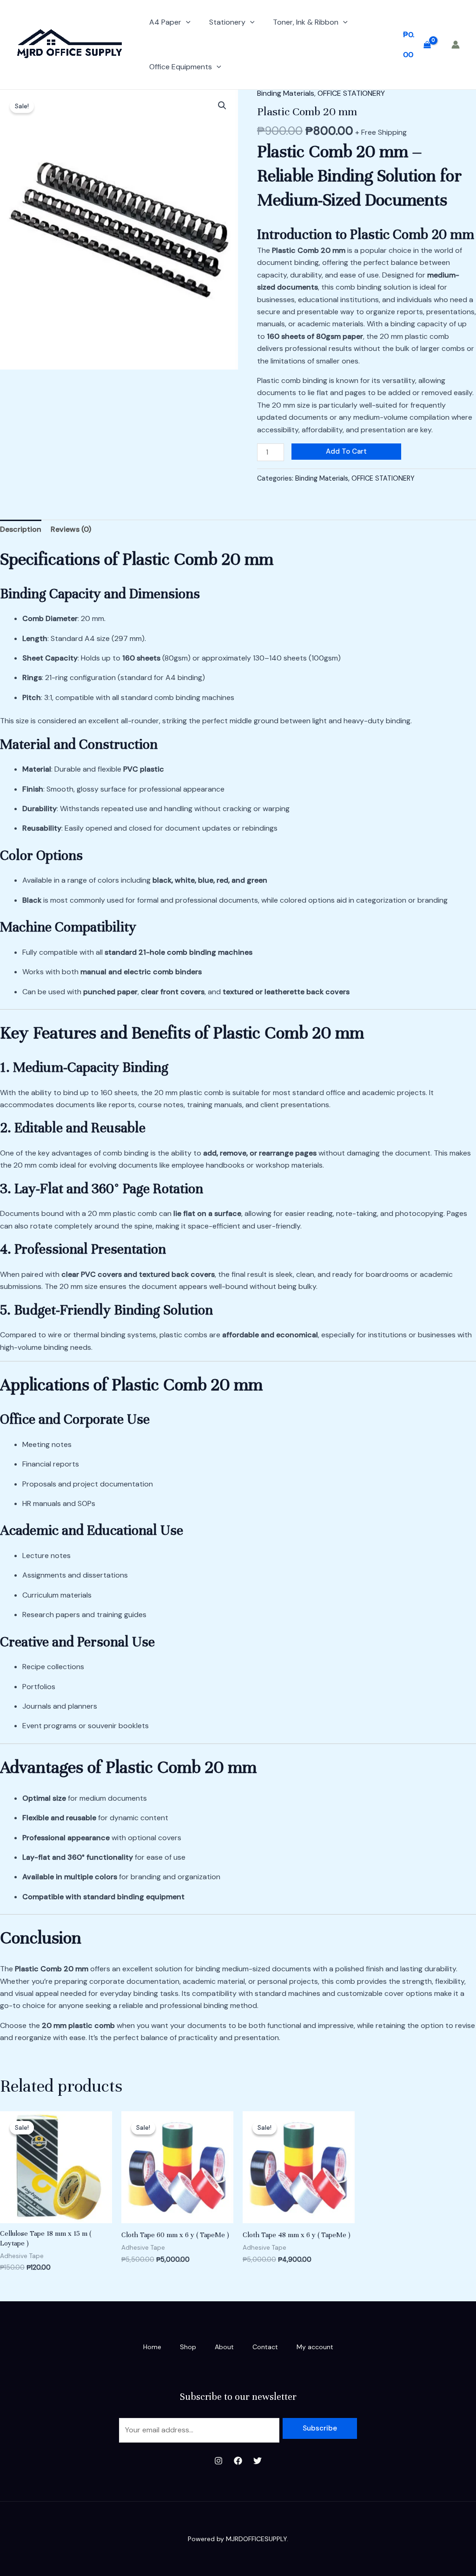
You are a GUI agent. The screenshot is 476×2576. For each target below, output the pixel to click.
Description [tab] (21, 529)
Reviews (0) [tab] (71, 529)
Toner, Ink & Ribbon (306, 22)
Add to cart (346, 451)
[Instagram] (218, 2461)
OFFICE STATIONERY (351, 93)
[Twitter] (258, 2461)
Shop (188, 2347)
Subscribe (320, 2428)
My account (315, 2347)
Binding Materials (286, 93)
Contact (265, 2347)
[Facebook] (238, 2461)
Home (152, 2347)
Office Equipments (181, 67)
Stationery (227, 22)
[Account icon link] (456, 45)
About (224, 2347)
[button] (186, 22)
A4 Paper (165, 22)
